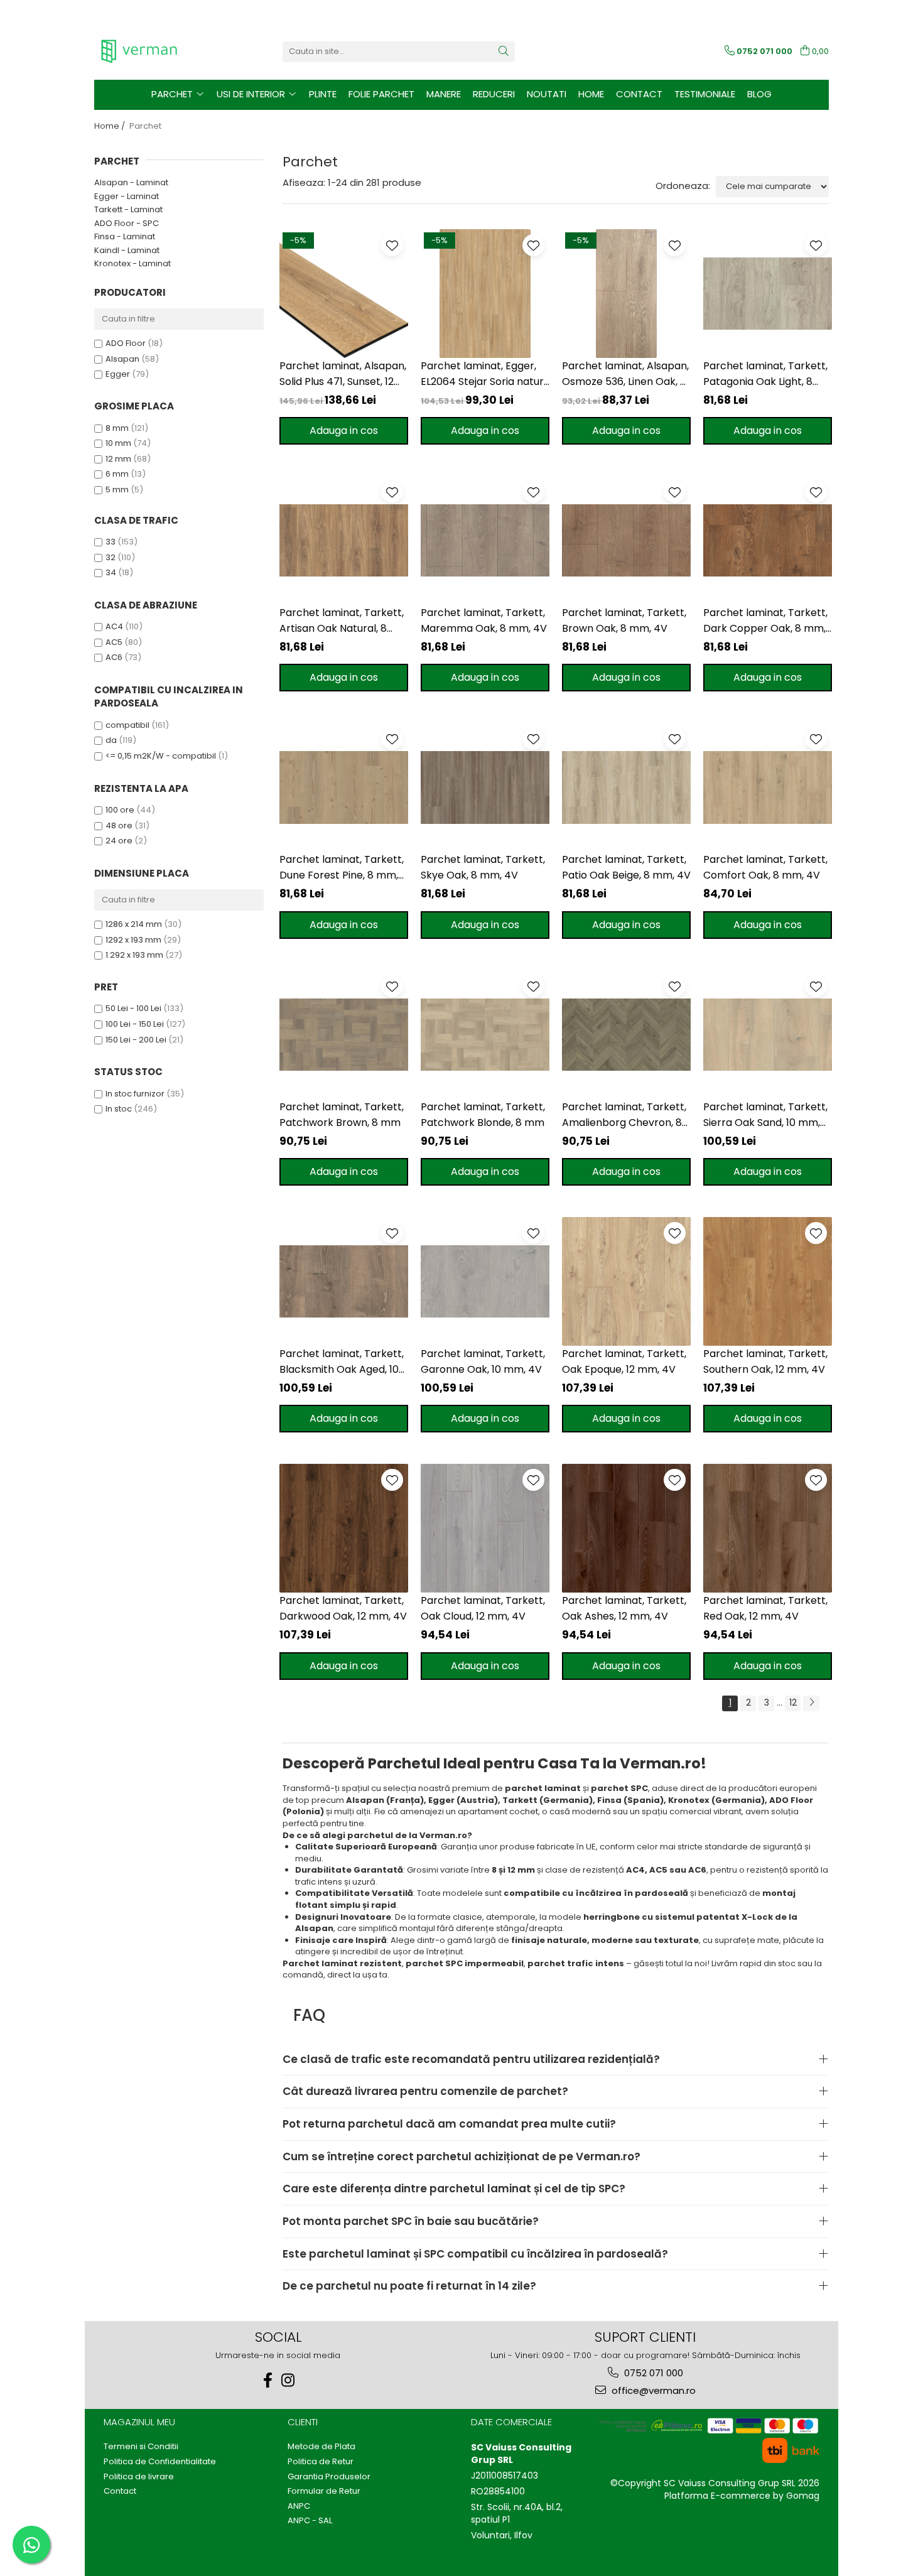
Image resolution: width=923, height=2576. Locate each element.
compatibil (127, 725)
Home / (111, 126)
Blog (759, 94)
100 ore (120, 810)
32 (111, 557)
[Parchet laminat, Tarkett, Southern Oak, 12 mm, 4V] (768, 1281)
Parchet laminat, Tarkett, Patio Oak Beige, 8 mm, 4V (626, 867)
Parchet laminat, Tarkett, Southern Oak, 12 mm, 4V (765, 1361)
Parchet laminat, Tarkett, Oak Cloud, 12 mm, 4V (483, 1608)
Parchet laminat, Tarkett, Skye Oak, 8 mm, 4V (483, 867)
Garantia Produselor (329, 2477)
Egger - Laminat (127, 196)
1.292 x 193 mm (134, 955)
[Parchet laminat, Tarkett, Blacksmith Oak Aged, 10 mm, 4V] (344, 1281)
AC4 (114, 626)
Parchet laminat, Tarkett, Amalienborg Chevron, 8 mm (624, 1115)
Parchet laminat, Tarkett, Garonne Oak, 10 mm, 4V (483, 1361)
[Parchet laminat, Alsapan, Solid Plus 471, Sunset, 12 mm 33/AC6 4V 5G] (344, 294)
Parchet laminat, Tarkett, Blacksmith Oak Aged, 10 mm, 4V (342, 1362)
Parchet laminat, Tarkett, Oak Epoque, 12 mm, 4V (624, 1361)
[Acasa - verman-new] (157, 51)
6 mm (117, 474)
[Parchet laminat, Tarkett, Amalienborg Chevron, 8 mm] (626, 1035)
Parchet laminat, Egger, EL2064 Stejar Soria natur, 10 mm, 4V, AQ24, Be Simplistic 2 (483, 374)
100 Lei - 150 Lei (135, 1024)
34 (111, 572)
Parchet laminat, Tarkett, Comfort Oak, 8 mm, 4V (765, 867)
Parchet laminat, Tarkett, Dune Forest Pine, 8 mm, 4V (342, 868)
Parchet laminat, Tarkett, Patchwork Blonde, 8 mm (483, 1115)
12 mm (118, 459)
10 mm (118, 443)
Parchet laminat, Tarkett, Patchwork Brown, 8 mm (342, 1115)
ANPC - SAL (310, 2521)
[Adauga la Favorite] (392, 245)
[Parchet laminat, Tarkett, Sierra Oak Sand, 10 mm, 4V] (768, 1035)
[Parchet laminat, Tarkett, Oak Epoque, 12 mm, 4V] (626, 1281)
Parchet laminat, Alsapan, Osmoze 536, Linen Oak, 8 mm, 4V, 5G (625, 374)
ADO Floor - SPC (127, 223)
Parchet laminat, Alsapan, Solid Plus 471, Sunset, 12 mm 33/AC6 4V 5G (343, 374)
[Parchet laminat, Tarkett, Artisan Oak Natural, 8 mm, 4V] (344, 540)
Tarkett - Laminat (128, 209)
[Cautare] (504, 52)
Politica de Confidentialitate (160, 2462)
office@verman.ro (652, 2390)
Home (591, 94)
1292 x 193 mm (133, 940)
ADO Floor (126, 343)
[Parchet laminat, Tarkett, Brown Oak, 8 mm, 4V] (626, 540)
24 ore (119, 841)
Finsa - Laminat (125, 236)
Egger (118, 374)
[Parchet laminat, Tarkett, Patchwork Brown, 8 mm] (344, 1035)
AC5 (114, 642)
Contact (639, 94)
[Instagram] (288, 2380)
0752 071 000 (652, 2373)
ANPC (299, 2506)
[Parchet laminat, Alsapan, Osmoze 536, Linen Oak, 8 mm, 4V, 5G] (626, 294)
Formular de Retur (324, 2491)
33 (111, 542)
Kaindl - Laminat (127, 250)
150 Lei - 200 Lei (136, 1040)
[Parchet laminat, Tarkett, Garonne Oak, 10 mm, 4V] (485, 1281)
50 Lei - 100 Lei (133, 1008)
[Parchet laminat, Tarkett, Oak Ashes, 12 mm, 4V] (626, 1528)
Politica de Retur (321, 2462)
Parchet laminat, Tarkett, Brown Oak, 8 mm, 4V (624, 620)
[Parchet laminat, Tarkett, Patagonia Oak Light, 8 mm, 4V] (768, 294)
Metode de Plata (321, 2447)
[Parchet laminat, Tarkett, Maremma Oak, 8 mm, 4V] (485, 540)
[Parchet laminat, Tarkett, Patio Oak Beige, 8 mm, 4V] (626, 787)
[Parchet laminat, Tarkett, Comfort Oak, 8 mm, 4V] (768, 787)
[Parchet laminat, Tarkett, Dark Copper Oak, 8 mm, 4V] (768, 540)
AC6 (114, 657)
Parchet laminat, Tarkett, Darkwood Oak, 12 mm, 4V (343, 1608)
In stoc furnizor (135, 1094)
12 (793, 1702)
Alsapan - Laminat (131, 182)
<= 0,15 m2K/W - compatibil (161, 756)
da (111, 740)
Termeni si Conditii (141, 2447)
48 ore (119, 825)
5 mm (117, 490)
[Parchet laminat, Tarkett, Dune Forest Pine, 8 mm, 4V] (344, 787)
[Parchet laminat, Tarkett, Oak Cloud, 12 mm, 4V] (485, 1528)
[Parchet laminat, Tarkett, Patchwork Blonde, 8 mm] (485, 1035)
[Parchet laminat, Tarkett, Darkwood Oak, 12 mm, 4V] (344, 1528)
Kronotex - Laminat (132, 263)
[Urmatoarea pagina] (811, 1703)
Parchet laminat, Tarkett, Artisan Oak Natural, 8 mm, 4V (342, 621)
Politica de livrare (139, 2477)
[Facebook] (268, 2380)
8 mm (117, 428)
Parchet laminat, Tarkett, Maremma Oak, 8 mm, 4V (484, 620)
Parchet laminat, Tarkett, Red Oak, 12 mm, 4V (765, 1608)
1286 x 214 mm (134, 924)
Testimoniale (705, 94)
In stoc (119, 1109)
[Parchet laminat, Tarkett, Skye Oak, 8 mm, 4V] (485, 787)
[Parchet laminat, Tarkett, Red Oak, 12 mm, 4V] (768, 1528)
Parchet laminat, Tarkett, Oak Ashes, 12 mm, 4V (624, 1608)
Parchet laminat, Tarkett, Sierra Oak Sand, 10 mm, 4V (765, 1115)
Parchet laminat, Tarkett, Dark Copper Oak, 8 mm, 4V (765, 621)
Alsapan (122, 359)
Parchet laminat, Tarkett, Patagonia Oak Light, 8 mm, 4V (765, 374)
